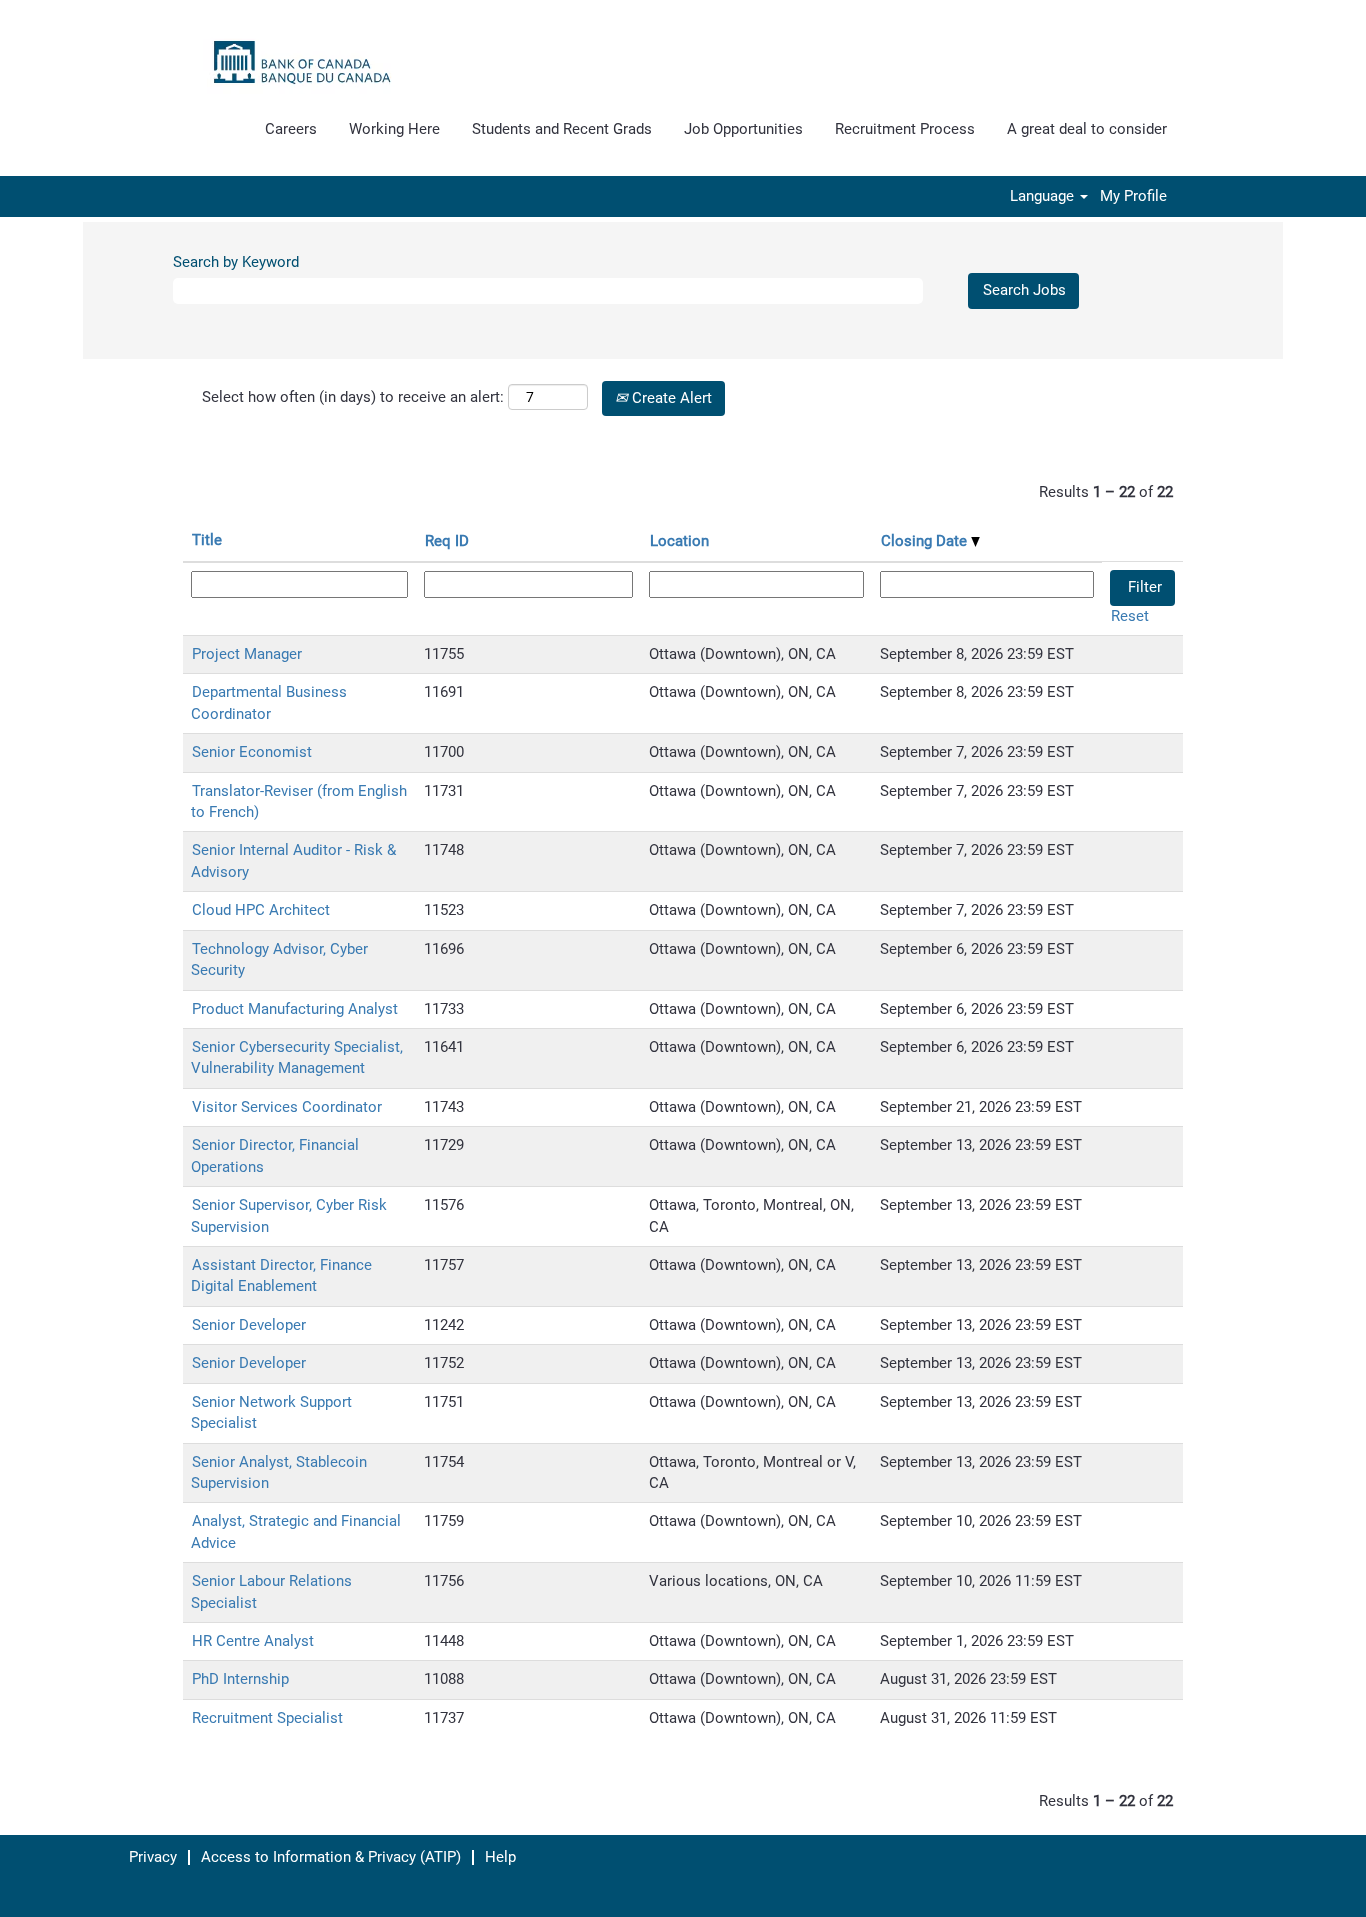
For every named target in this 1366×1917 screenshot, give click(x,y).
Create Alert (670, 398)
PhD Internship (240, 1679)
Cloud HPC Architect (261, 910)
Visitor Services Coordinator (287, 1107)
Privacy (153, 1857)
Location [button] (679, 541)
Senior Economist (252, 752)
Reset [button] (1130, 616)
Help (500, 1857)
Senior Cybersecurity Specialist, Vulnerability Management (297, 1057)
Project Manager (247, 654)
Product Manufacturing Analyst (295, 1009)
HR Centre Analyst (253, 1641)
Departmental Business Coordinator (269, 702)
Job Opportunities (743, 129)
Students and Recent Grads (562, 129)
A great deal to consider (1087, 129)
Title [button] (207, 540)
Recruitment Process (905, 129)
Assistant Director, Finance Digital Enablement (281, 1275)
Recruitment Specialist (267, 1718)
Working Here (394, 129)
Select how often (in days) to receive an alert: (353, 397)
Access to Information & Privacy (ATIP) (331, 1857)
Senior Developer (249, 1325)
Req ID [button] (447, 541)
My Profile (1133, 196)
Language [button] (1044, 196)
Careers (291, 129)
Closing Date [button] (926, 541)
